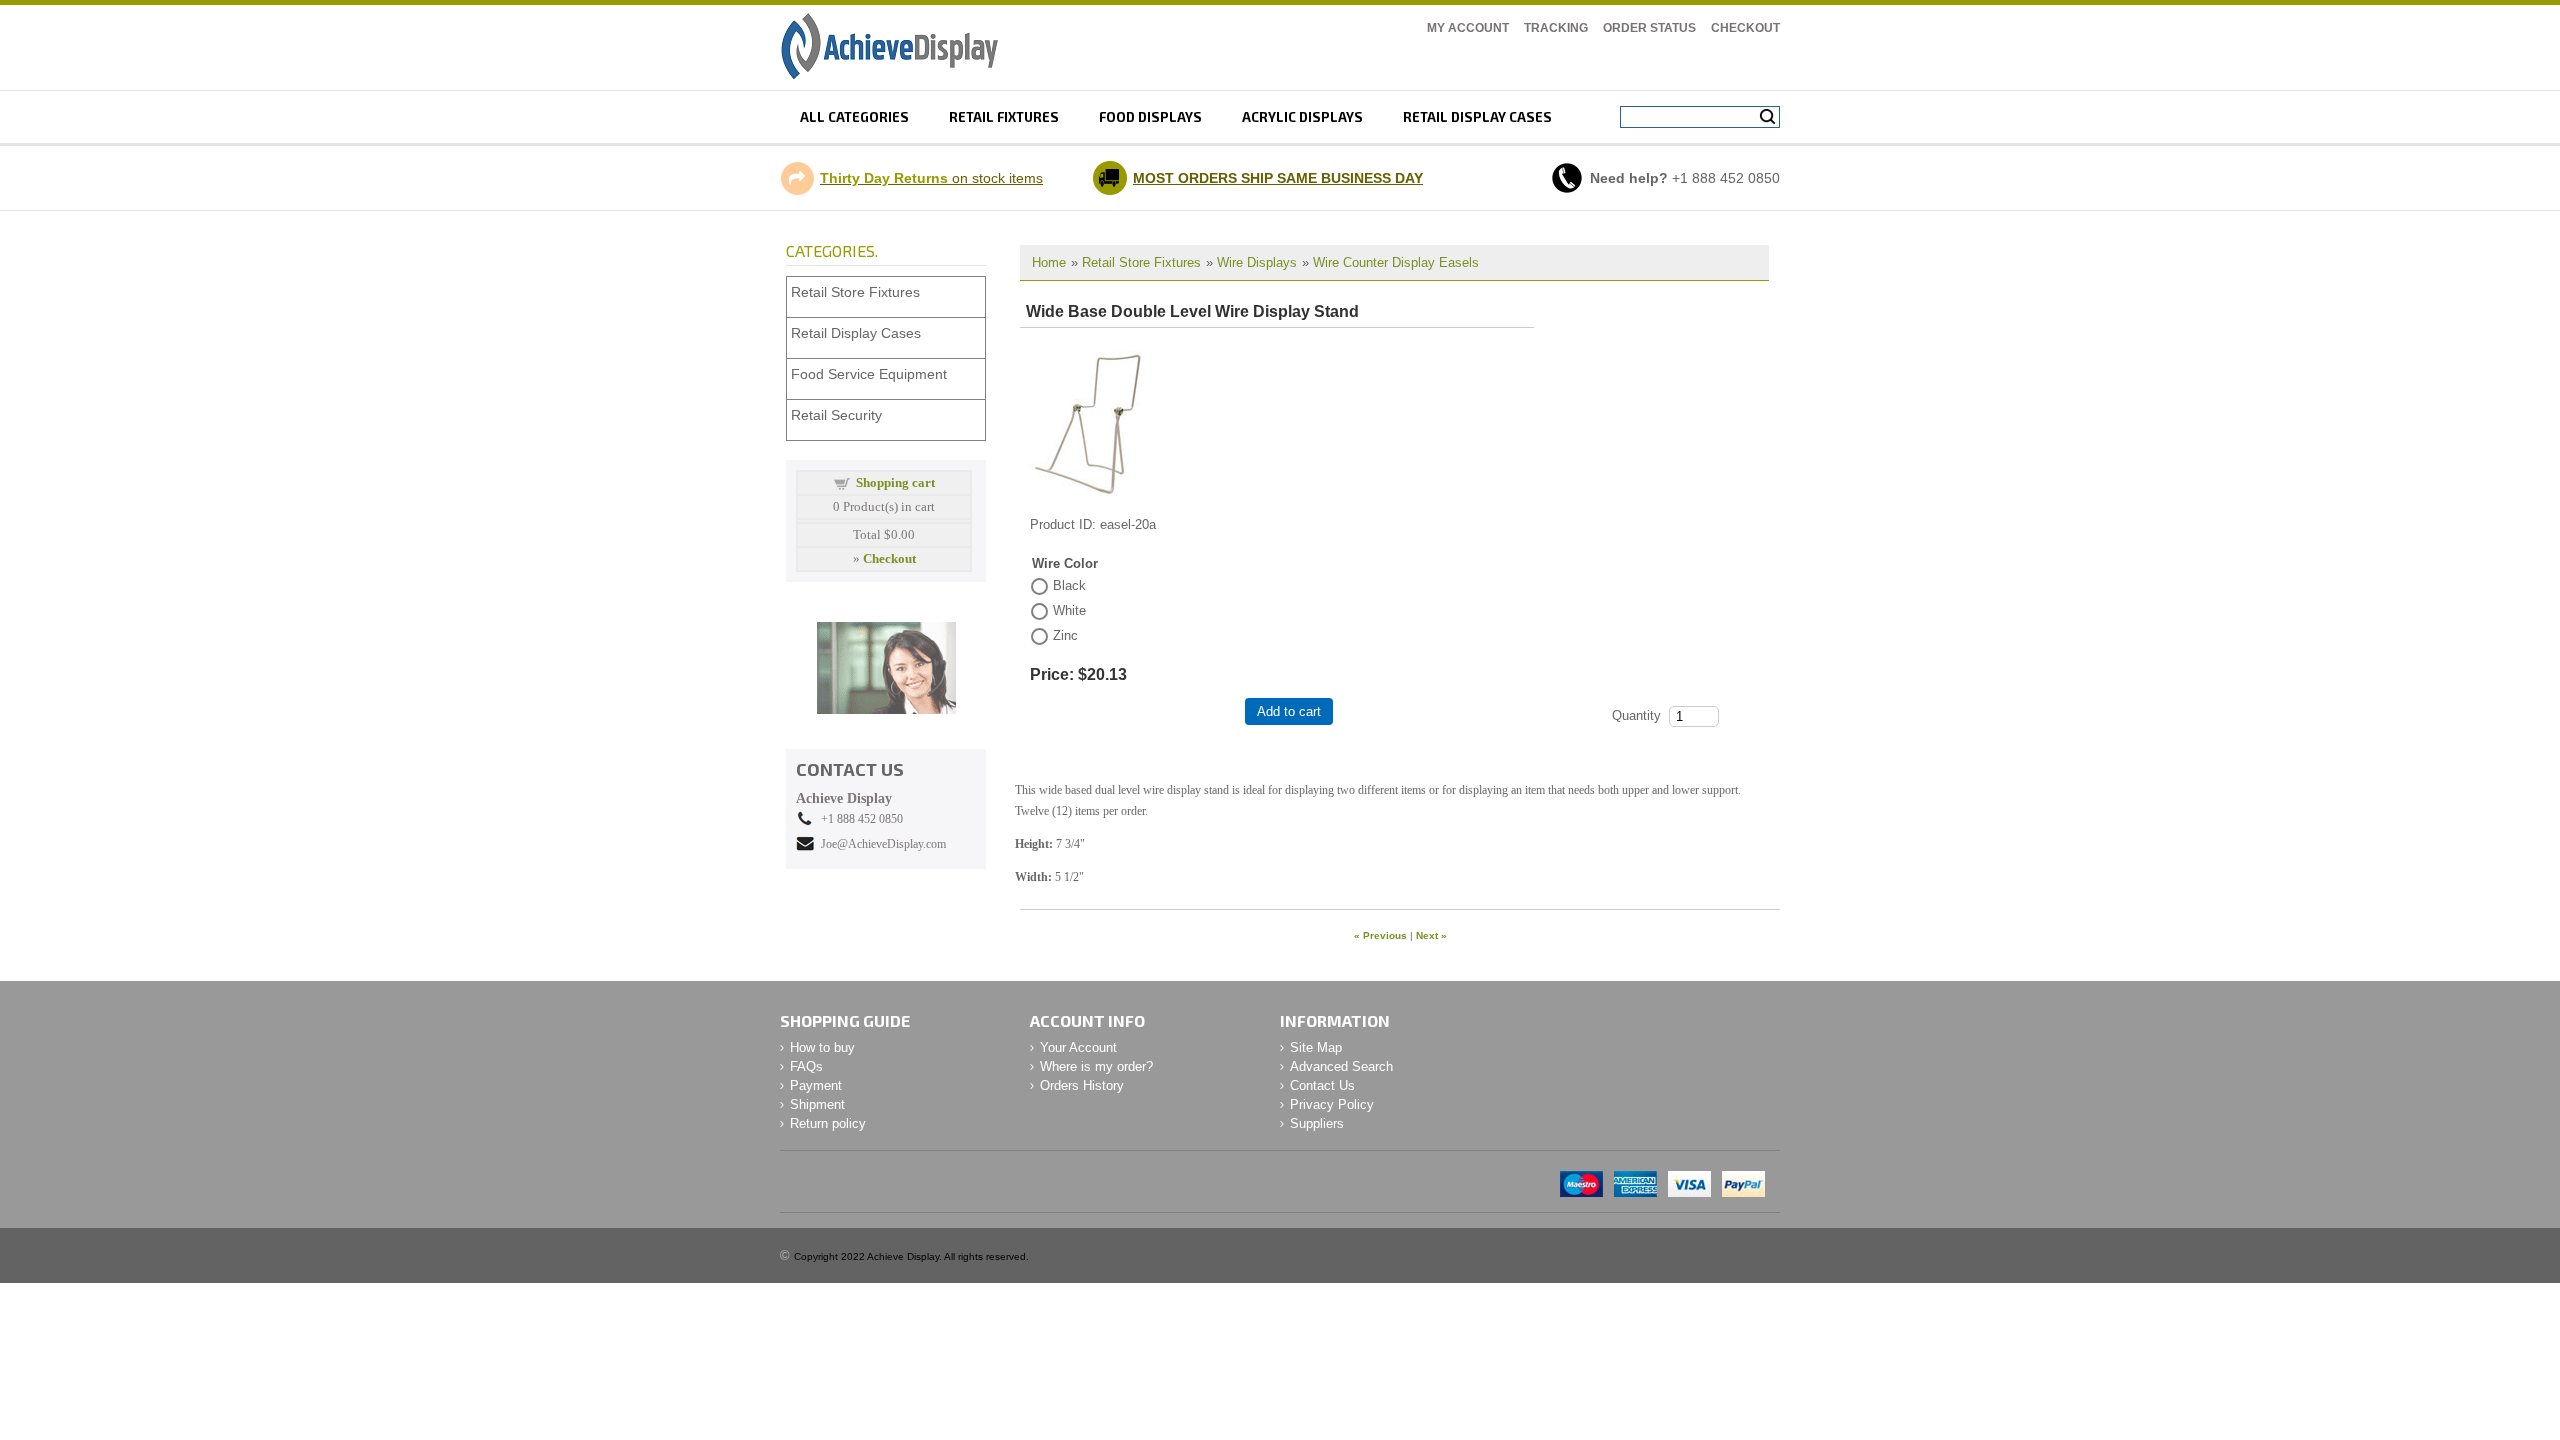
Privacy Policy (1332, 1104)
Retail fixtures (1004, 117)
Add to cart (1289, 711)
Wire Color (1065, 563)
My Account (1468, 28)
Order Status (1649, 28)
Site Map (1316, 1047)
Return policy (828, 1123)
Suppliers (1317, 1123)
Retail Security (836, 415)
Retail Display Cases (856, 333)
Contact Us (1322, 1085)
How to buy (822, 1047)
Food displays (1150, 117)
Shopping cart (895, 482)
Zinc (1065, 635)
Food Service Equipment (869, 374)
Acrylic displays (1302, 117)
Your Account (1078, 1047)
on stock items (931, 178)
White (1069, 610)
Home (1049, 262)
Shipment (817, 1104)
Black (1069, 585)
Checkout (1745, 28)
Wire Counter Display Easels (1396, 262)
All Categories (854, 117)
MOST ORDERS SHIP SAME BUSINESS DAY (1278, 178)
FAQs (806, 1066)
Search (1767, 117)
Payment (816, 1085)
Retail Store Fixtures (1141, 262)
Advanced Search (1341, 1066)
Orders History (1082, 1085)
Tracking (1556, 28)
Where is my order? (1096, 1066)
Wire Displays (1257, 262)
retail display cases (1477, 117)
